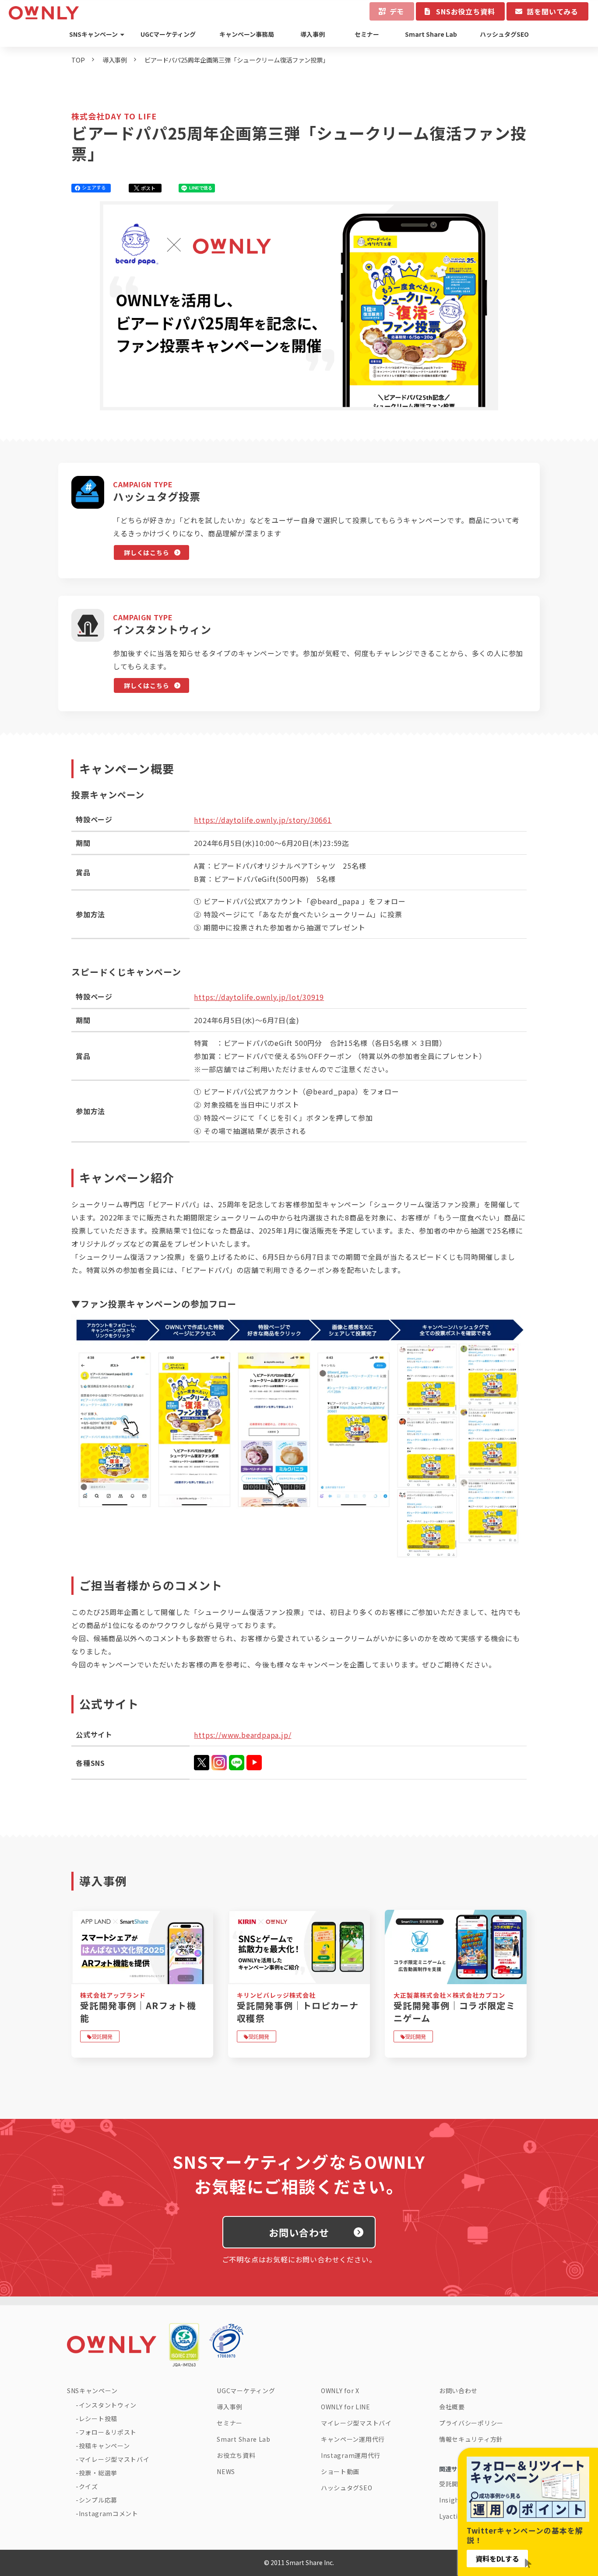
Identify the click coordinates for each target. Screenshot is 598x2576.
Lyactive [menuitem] (452, 2516)
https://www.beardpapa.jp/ (243, 1735)
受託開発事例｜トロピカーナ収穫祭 (298, 2012)
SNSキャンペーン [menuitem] (93, 34)
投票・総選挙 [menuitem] (98, 2473)
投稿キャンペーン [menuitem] (104, 2446)
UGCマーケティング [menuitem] (168, 34)
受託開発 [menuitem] (452, 2484)
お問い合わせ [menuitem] (458, 2391)
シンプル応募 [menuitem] (98, 2500)
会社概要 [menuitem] (452, 2407)
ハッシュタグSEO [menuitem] (504, 34)
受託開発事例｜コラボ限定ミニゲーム (454, 2012)
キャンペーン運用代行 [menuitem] (353, 2439)
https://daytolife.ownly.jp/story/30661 (263, 820)
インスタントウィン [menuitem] (108, 2405)
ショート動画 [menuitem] (340, 2471)
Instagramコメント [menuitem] (109, 2513)
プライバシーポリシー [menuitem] (471, 2423)
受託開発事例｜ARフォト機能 (138, 2012)
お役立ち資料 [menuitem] (236, 2455)
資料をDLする (497, 2559)
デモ (397, 11)
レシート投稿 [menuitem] (98, 2419)
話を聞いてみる (552, 11)
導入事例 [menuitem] (313, 34)
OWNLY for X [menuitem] (340, 2391)
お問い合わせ (299, 2232)
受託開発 (102, 2036)
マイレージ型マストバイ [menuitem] (114, 2459)
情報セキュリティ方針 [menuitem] (471, 2439)
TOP (78, 60)
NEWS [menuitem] (226, 2471)
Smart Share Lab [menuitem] (431, 34)
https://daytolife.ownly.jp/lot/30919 (259, 997)
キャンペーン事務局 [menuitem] (247, 34)
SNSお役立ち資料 (465, 11)
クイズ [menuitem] (88, 2486)
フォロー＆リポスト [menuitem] (108, 2432)
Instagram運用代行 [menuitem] (351, 2455)
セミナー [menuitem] (367, 34)
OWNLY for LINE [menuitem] (346, 2407)
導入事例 (115, 60)
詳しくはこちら (146, 552)
